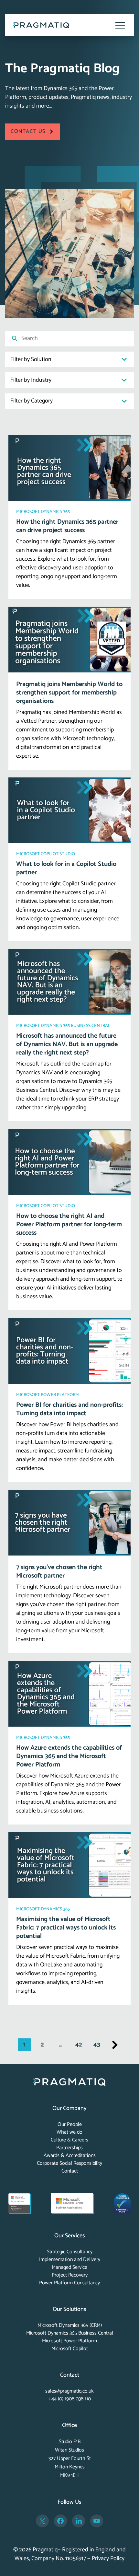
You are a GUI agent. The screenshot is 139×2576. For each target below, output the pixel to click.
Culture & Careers (69, 2140)
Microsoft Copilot (70, 2349)
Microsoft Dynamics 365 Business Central (70, 2333)
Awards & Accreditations (70, 2156)
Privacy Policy (108, 2559)
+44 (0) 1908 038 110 (70, 2399)
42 (79, 2045)
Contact (70, 2171)
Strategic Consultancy (70, 2252)
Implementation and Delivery (70, 2260)
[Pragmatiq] (41, 25)
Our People (70, 2124)
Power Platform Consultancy (69, 2283)
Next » (115, 2045)
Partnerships (69, 2148)
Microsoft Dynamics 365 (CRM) (70, 2325)
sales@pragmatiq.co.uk (69, 2391)
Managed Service (69, 2267)
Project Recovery (70, 2275)
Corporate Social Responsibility (69, 2163)
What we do (69, 2132)
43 (97, 2045)
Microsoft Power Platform (69, 2341)
